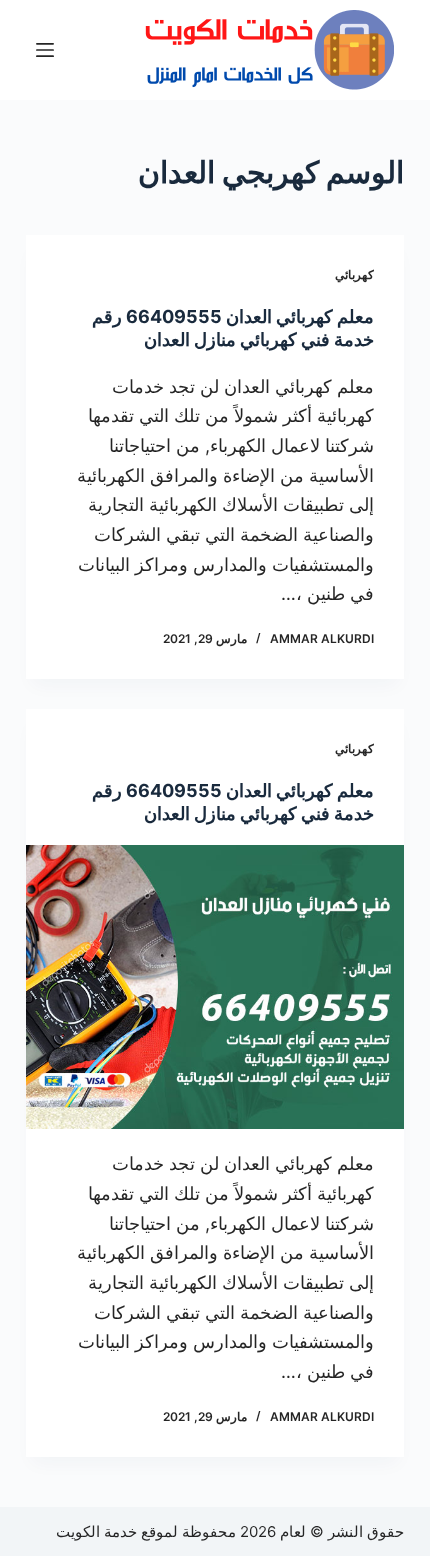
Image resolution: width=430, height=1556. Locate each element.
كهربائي (354, 274)
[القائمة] (45, 50)
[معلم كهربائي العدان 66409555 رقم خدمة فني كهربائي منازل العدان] (215, 987)
